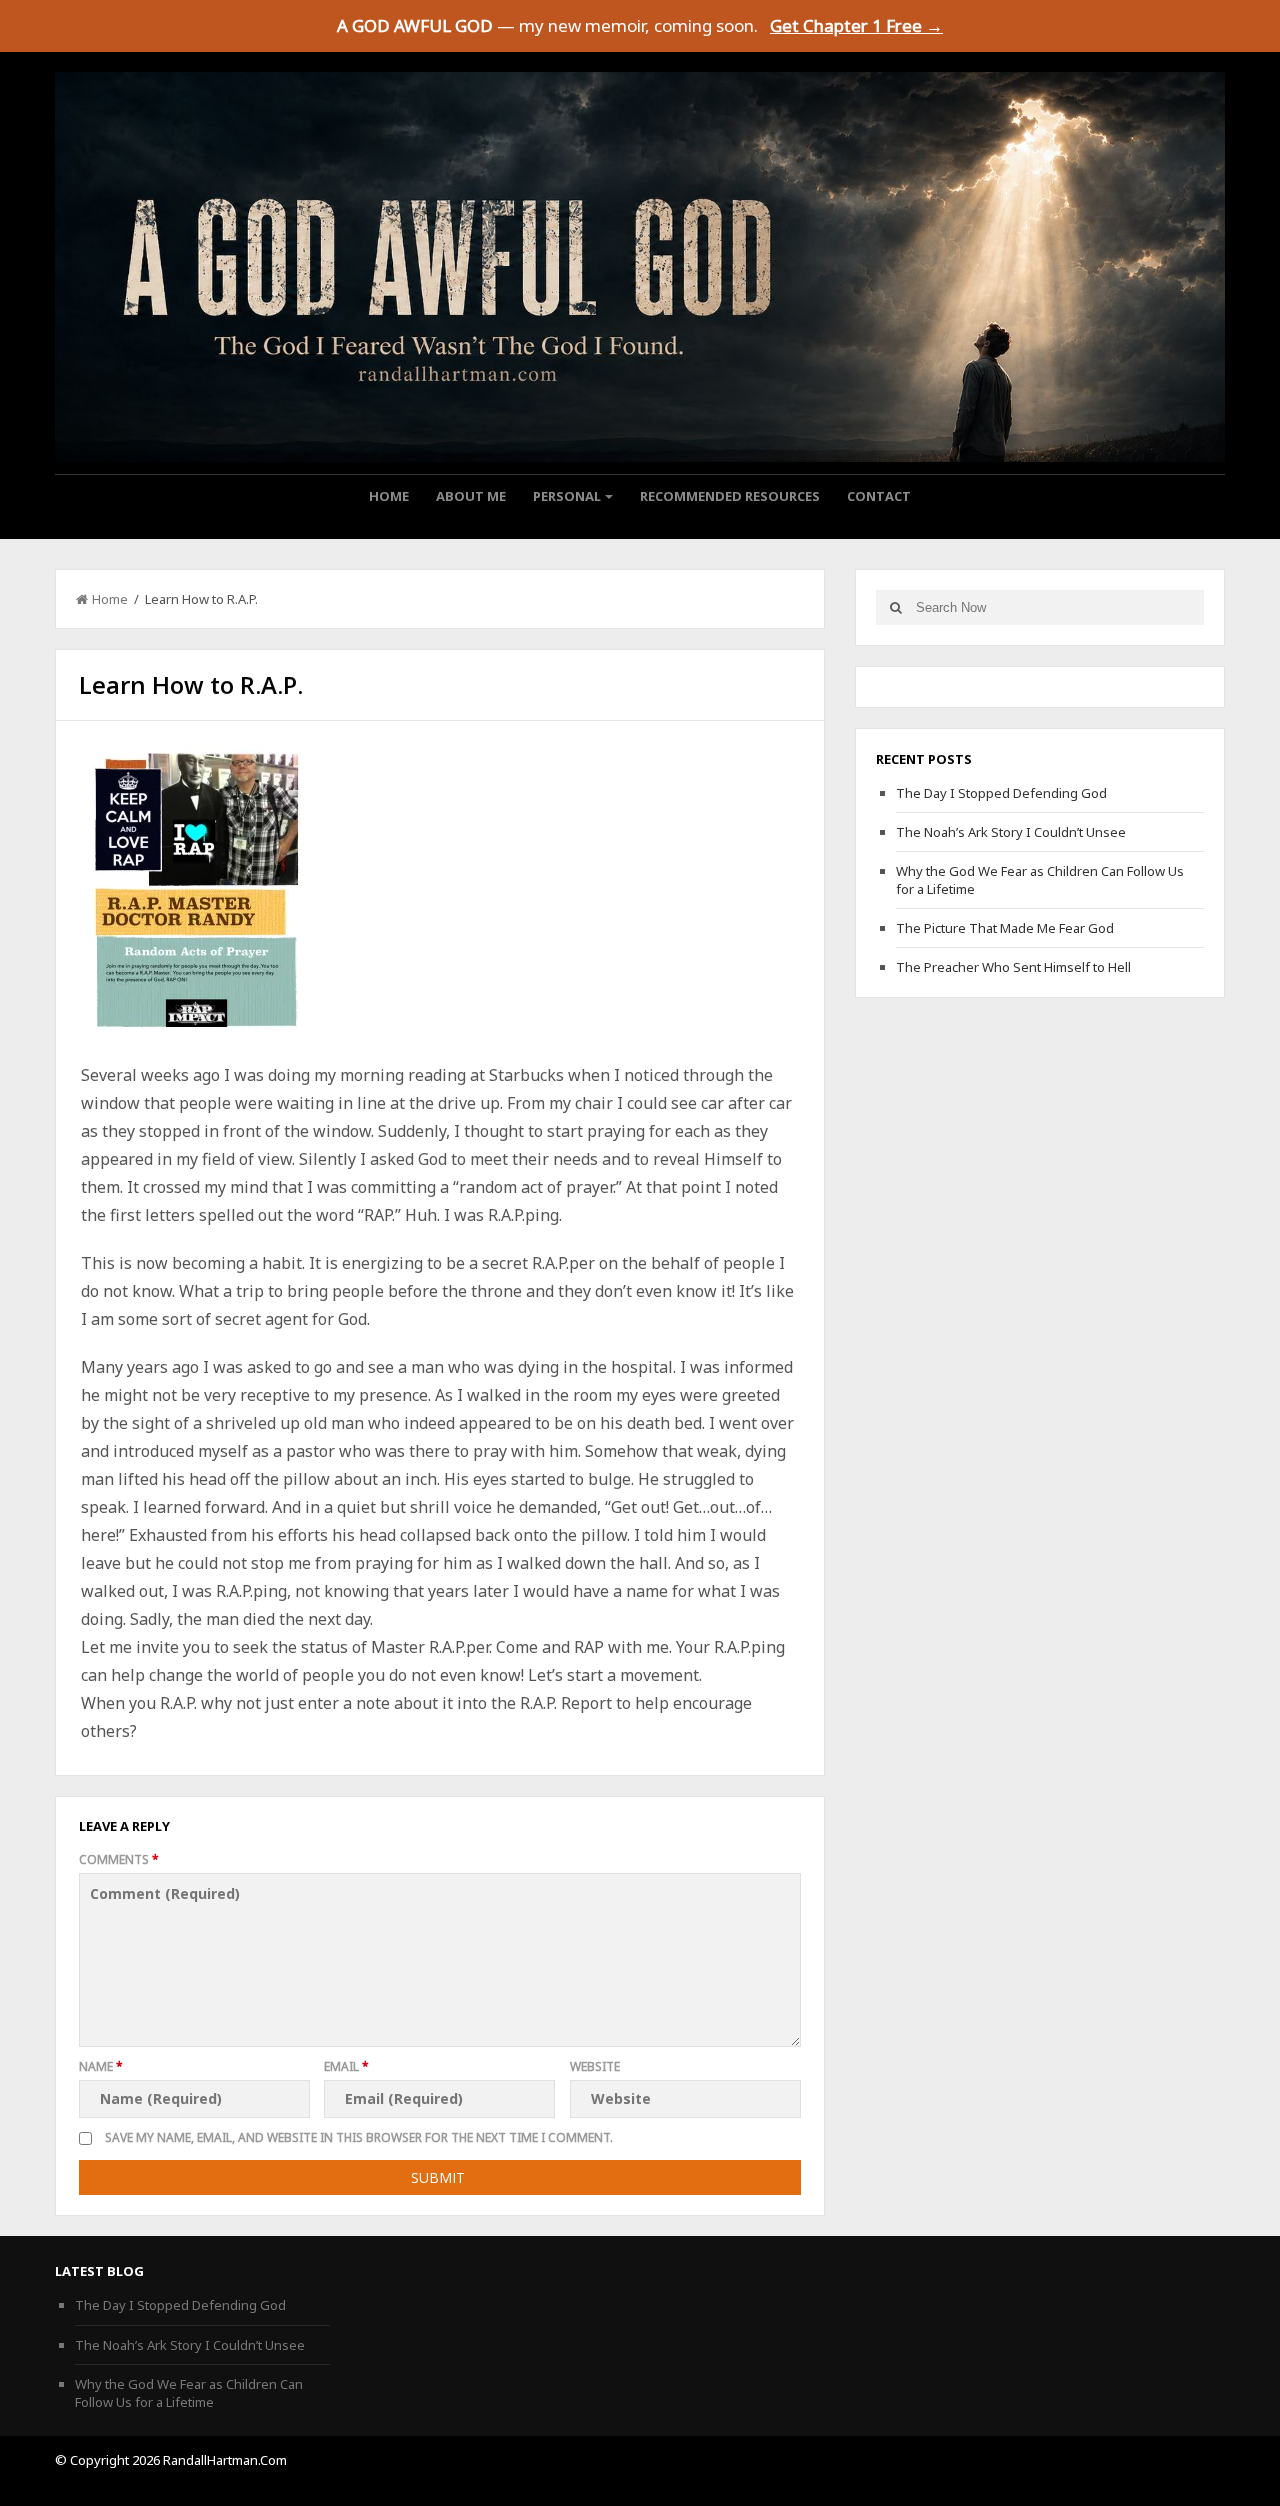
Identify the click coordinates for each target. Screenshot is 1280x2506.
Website (595, 2066)
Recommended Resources (730, 496)
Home (389, 496)
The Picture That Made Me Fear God (1005, 928)
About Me (471, 496)
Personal (567, 496)
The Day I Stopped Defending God (1001, 793)
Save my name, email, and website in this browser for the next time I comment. (359, 2137)
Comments (119, 1859)
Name (101, 2066)
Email (346, 2066)
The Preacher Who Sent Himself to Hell (1013, 967)
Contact (879, 496)
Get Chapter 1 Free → (856, 25)
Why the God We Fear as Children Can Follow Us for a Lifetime (189, 2393)
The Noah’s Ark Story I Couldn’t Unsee (1011, 832)
